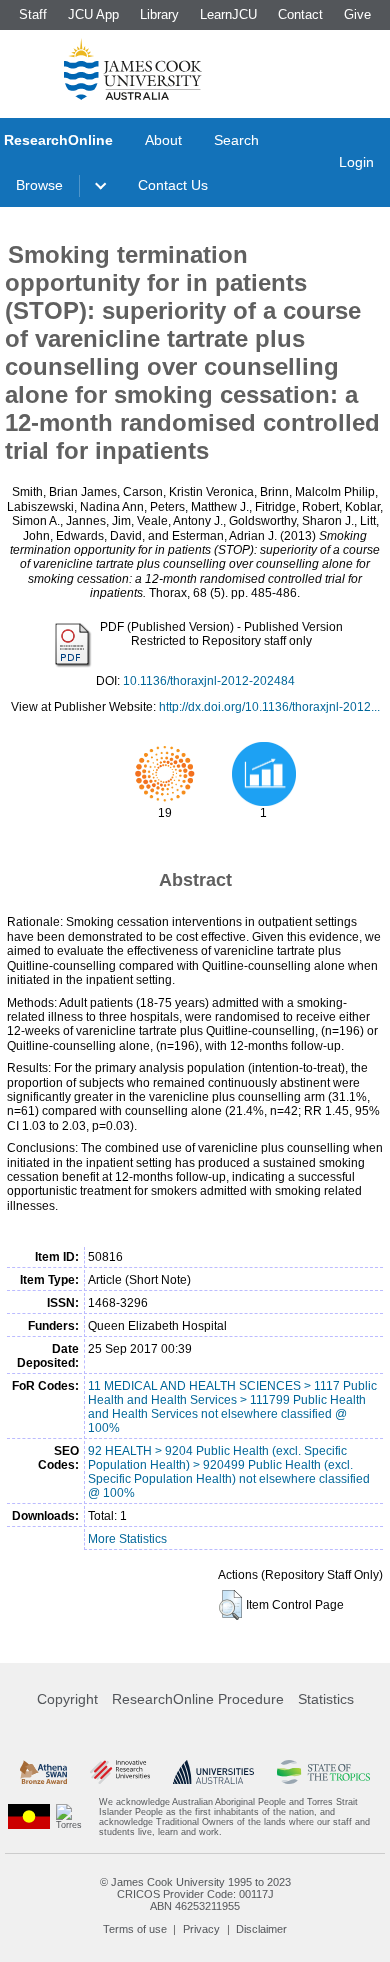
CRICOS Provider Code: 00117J (195, 1894)
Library (159, 14)
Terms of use (135, 1929)
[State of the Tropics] (323, 1772)
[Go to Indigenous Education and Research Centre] (29, 1817)
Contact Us (173, 185)
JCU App (93, 14)
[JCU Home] (133, 69)
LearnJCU (228, 14)
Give (357, 14)
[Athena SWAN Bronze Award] (43, 1772)
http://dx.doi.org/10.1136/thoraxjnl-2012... (269, 707)
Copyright (67, 1699)
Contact (300, 14)
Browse (39, 185)
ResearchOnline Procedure (198, 1699)
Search (236, 140)
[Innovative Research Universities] (120, 1772)
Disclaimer (261, 1929)
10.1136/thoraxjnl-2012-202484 (209, 681)
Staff (33, 14)
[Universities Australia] (214, 1772)
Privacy (201, 1929)
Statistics (326, 1699)
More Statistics (127, 1539)
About (163, 140)
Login (356, 162)
